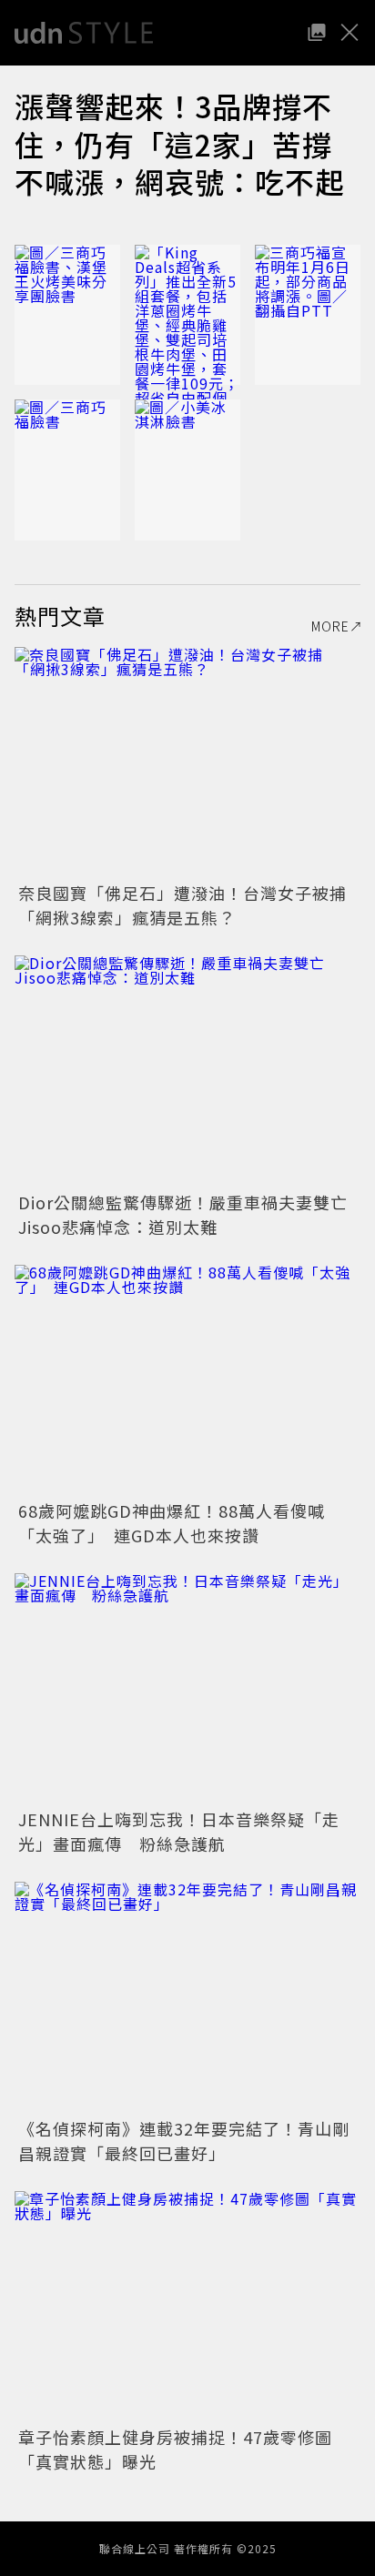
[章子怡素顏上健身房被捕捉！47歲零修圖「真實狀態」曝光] (187, 2306)
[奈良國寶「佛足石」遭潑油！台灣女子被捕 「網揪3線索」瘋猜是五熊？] (187, 762)
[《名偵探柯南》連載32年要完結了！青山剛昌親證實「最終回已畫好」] (187, 1997)
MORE (330, 626)
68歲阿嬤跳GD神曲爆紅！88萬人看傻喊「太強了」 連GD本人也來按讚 (172, 1523)
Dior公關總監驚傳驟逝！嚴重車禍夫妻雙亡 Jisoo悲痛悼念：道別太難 (192, 1214)
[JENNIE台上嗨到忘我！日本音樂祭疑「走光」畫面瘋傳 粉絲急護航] (187, 1688)
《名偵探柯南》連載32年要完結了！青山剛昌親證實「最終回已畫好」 (184, 2141)
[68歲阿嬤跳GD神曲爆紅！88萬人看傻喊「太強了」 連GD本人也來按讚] (187, 1380)
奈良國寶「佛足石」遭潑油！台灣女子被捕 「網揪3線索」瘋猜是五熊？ (191, 905)
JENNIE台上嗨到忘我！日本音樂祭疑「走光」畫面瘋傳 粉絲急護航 (179, 1831)
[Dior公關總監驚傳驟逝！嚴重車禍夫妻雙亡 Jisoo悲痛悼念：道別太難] (187, 1071)
